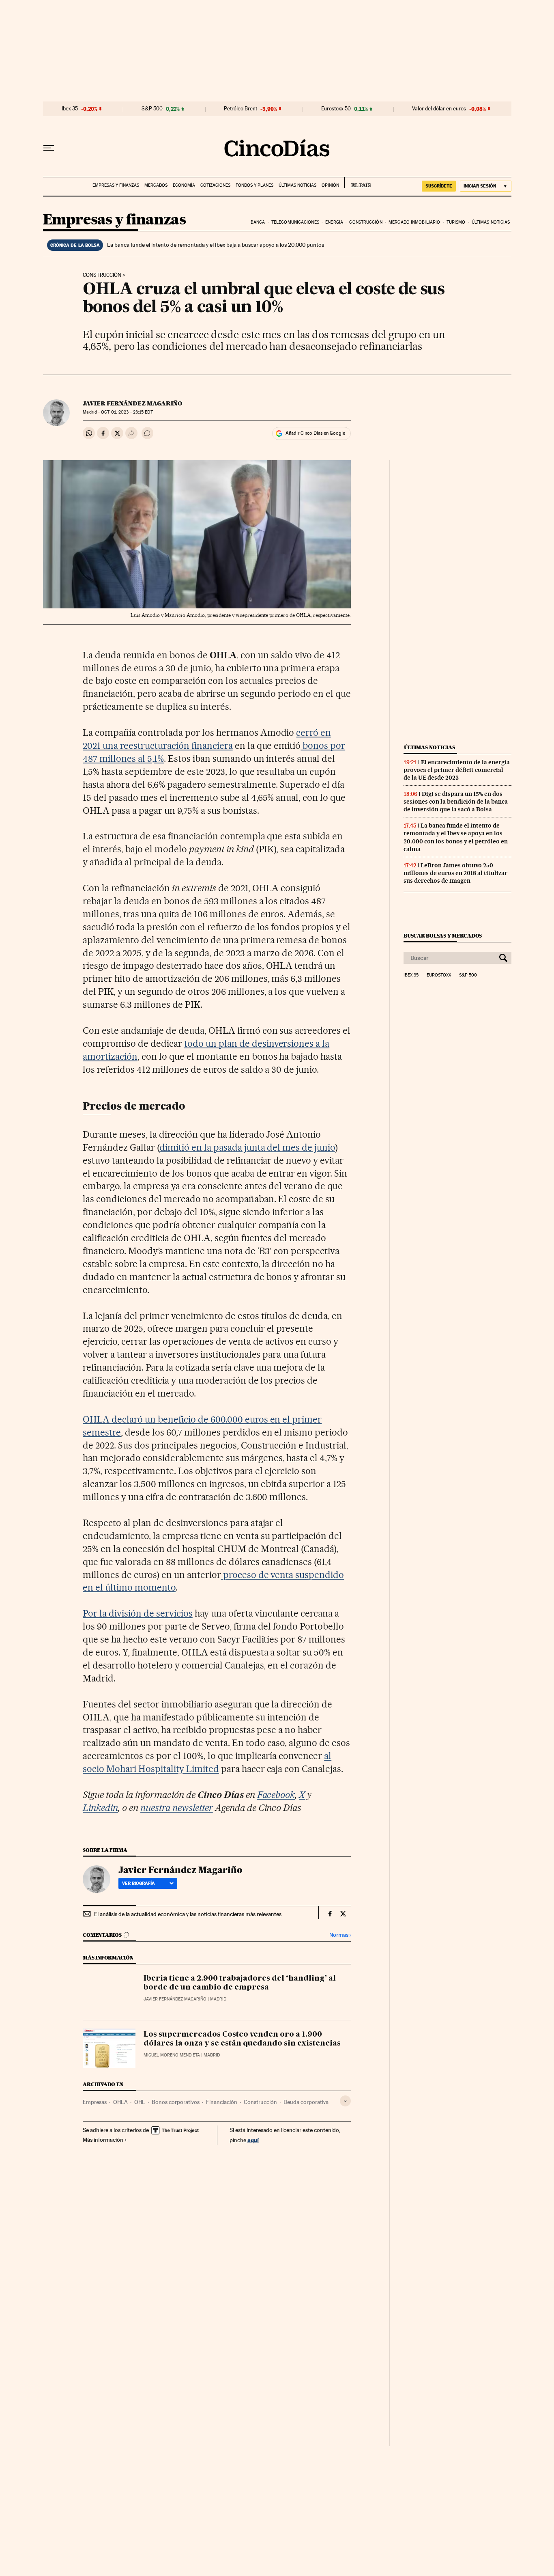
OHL (140, 2102)
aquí (253, 2140)
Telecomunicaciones (295, 222)
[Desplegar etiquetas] (345, 2101)
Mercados (156, 185)
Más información (103, 2140)
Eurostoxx (439, 975)
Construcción (366, 222)
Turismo (456, 222)
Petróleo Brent (240, 109)
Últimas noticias (297, 185)
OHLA (120, 2102)
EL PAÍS (358, 183)
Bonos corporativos (176, 2102)
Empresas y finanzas (116, 185)
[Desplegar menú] (49, 148)
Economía (184, 185)
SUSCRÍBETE (439, 186)
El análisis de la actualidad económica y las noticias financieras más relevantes (188, 1914)
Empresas (95, 2102)
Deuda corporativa (306, 2102)
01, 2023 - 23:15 (127, 412)
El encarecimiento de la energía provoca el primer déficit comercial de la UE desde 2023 (457, 770)
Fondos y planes (254, 185)
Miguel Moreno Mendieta (172, 2055)
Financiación (222, 2102)
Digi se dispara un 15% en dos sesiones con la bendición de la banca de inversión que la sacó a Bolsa (456, 802)
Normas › (340, 1935)
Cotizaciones (215, 185)
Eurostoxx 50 (336, 109)
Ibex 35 (70, 109)
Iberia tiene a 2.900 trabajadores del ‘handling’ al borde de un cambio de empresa (240, 1983)
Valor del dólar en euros (439, 109)
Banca (258, 222)
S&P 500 (152, 109)
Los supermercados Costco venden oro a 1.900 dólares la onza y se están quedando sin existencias (242, 2039)
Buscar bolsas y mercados (443, 936)
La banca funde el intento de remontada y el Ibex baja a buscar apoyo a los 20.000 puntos (216, 245)
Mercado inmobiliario (414, 222)
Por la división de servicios (137, 1613)
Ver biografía (138, 1883)
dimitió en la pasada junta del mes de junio (247, 1147)
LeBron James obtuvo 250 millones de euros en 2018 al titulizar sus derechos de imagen (455, 873)
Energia (334, 222)
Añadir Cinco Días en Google (315, 433)
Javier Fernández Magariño (132, 403)
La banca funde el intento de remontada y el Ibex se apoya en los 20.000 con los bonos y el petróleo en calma (456, 837)
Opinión (330, 185)
